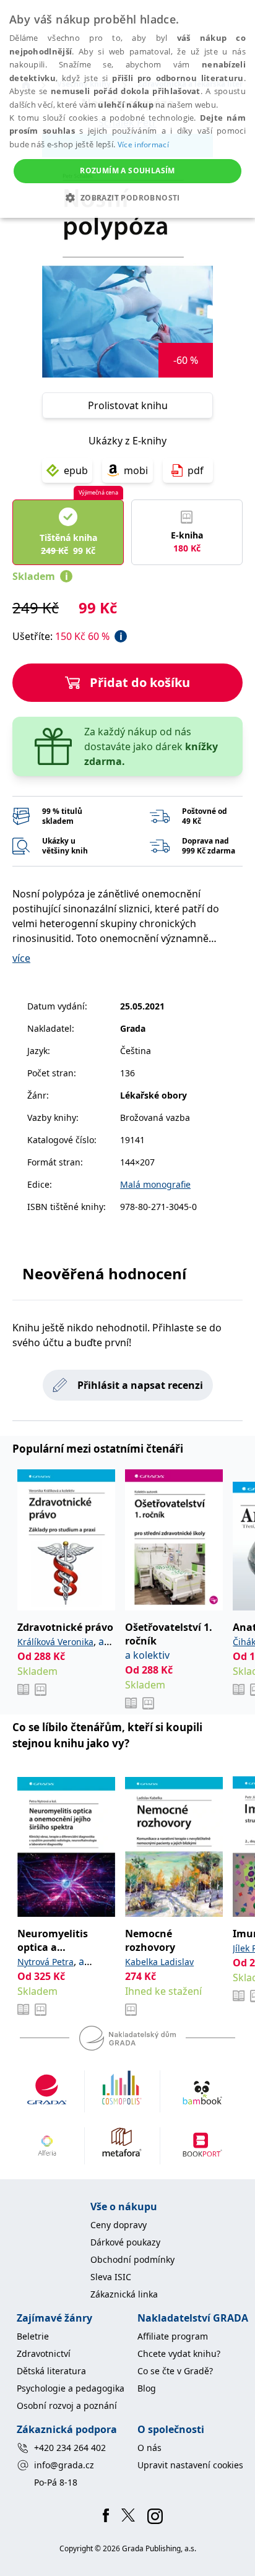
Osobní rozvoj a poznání (67, 2405)
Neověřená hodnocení (104, 1273)
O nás (149, 2448)
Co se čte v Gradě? (175, 2371)
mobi (136, 470)
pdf (196, 470)
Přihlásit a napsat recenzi (140, 1385)
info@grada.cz (64, 2465)
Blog (147, 2388)
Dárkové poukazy (125, 2242)
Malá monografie (155, 1184)
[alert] (127, 109)
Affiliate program (173, 2336)
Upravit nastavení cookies (190, 2465)
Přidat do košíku (140, 682)
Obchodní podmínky (132, 2259)
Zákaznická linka (124, 2294)
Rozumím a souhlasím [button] (127, 171)
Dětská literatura (51, 2371)
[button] (127, 197)
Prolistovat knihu (128, 405)
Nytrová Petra (45, 1962)
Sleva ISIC (111, 2277)
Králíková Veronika (55, 1642)
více (21, 958)
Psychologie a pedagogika (71, 2388)
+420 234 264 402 (70, 2448)
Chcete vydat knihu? (179, 2353)
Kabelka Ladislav (159, 1962)
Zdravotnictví (44, 2353)
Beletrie (33, 2336)
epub (76, 470)
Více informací (143, 145)
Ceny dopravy (119, 2225)
